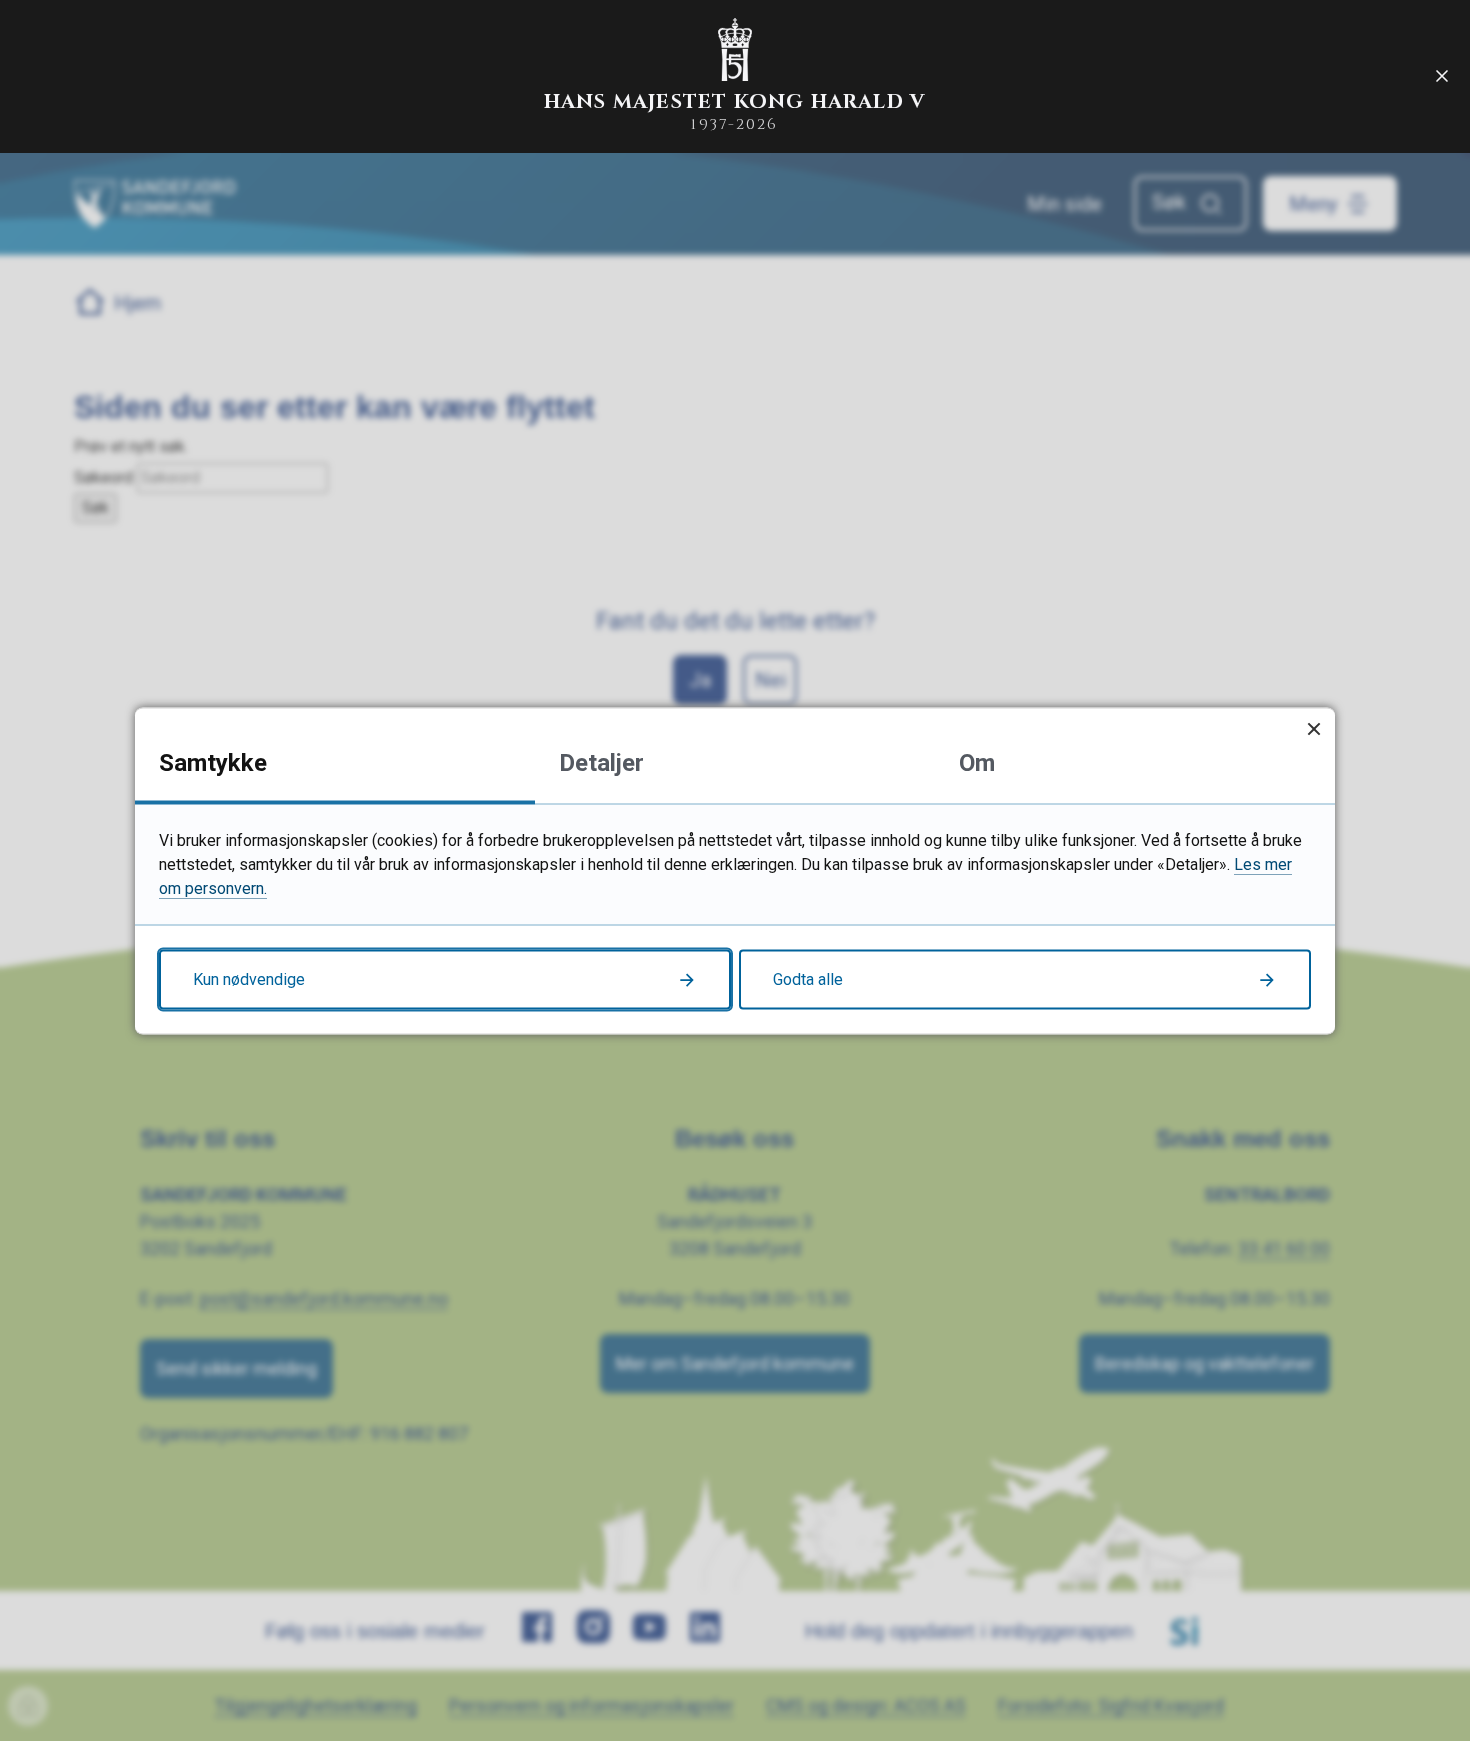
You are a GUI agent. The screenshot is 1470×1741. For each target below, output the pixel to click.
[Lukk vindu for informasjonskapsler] (1313, 728)
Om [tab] (977, 762)
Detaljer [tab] (601, 762)
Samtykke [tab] (213, 762)
